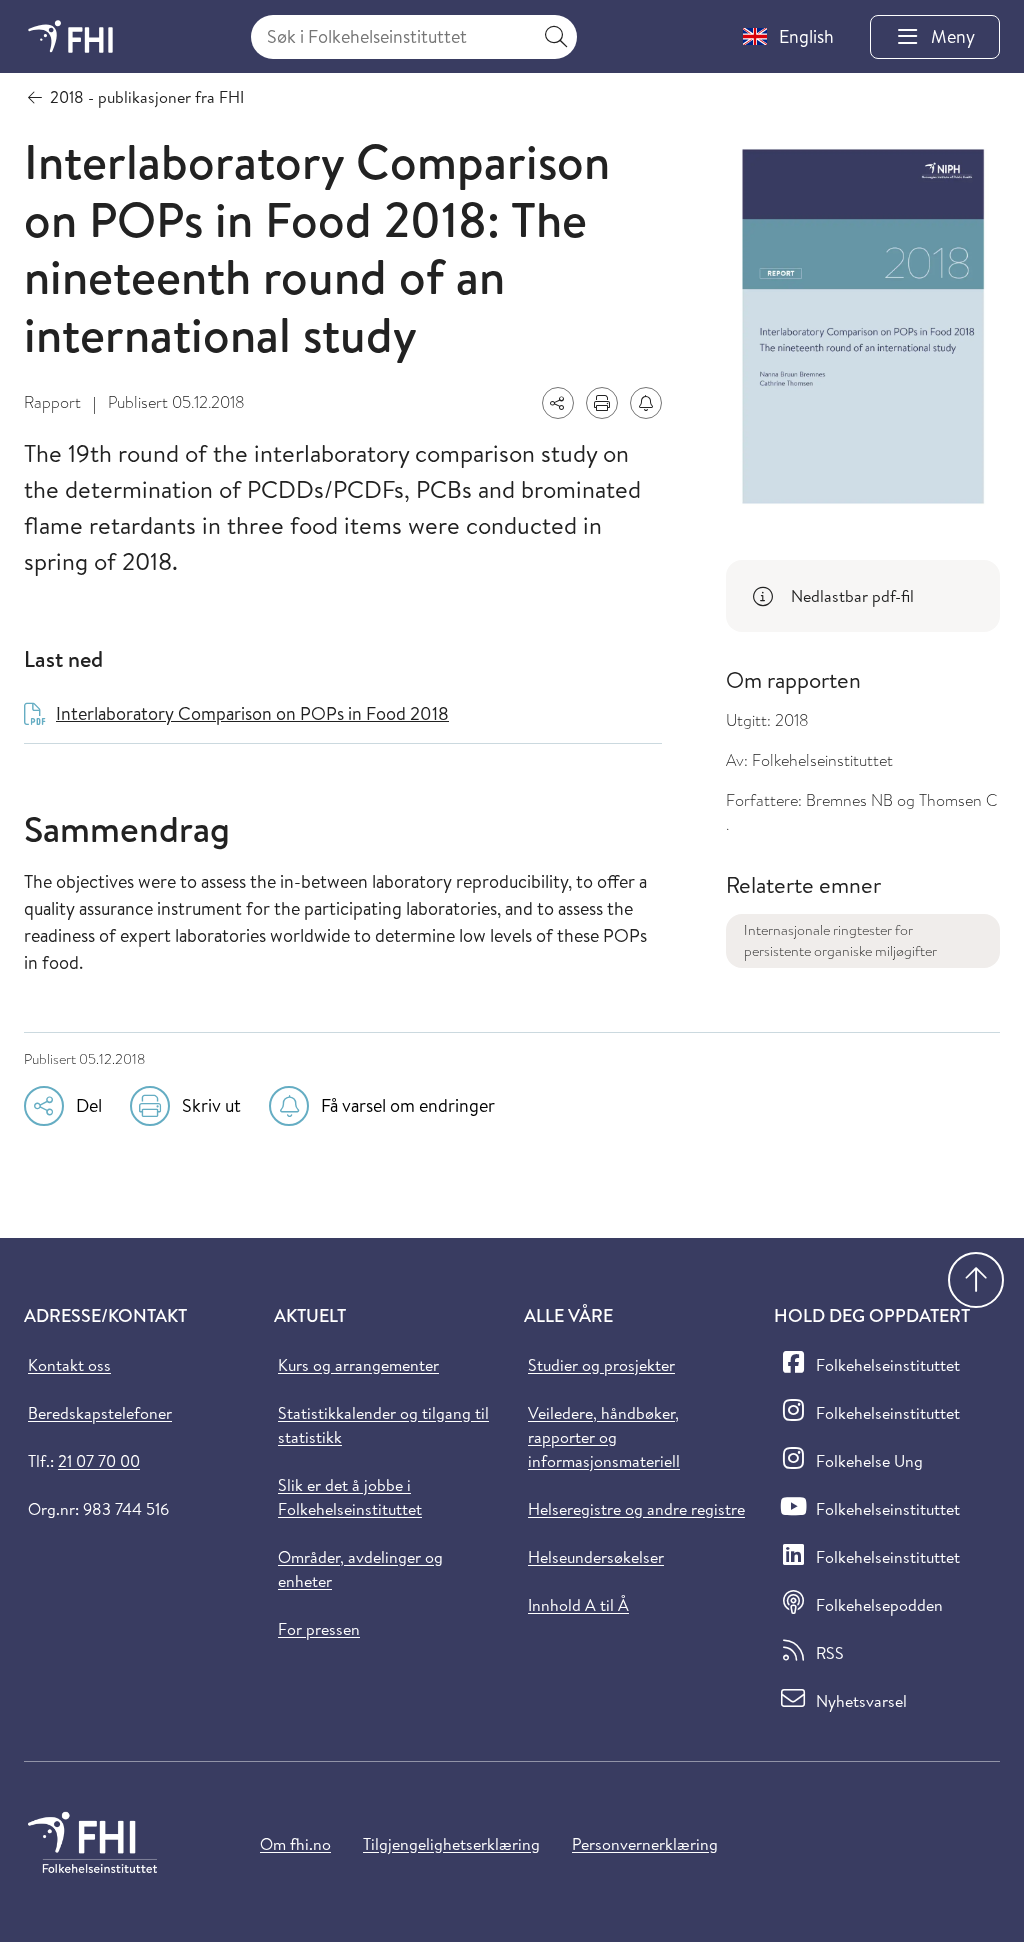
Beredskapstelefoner (100, 1413)
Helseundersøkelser (596, 1557)
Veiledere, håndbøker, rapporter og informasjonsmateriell (604, 1437)
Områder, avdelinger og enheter (360, 1569)
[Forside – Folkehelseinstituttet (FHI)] (70, 36)
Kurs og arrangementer (358, 1365)
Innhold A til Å (578, 1605)
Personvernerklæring (645, 1844)
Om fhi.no (295, 1844)
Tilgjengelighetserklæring (451, 1844)
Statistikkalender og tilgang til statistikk (383, 1425)
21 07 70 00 (99, 1461)
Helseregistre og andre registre (636, 1509)
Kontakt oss (69, 1365)
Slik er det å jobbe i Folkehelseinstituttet (350, 1497)
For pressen (319, 1629)
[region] (863, 596)
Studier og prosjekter (601, 1365)
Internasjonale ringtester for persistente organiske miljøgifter (840, 940)
